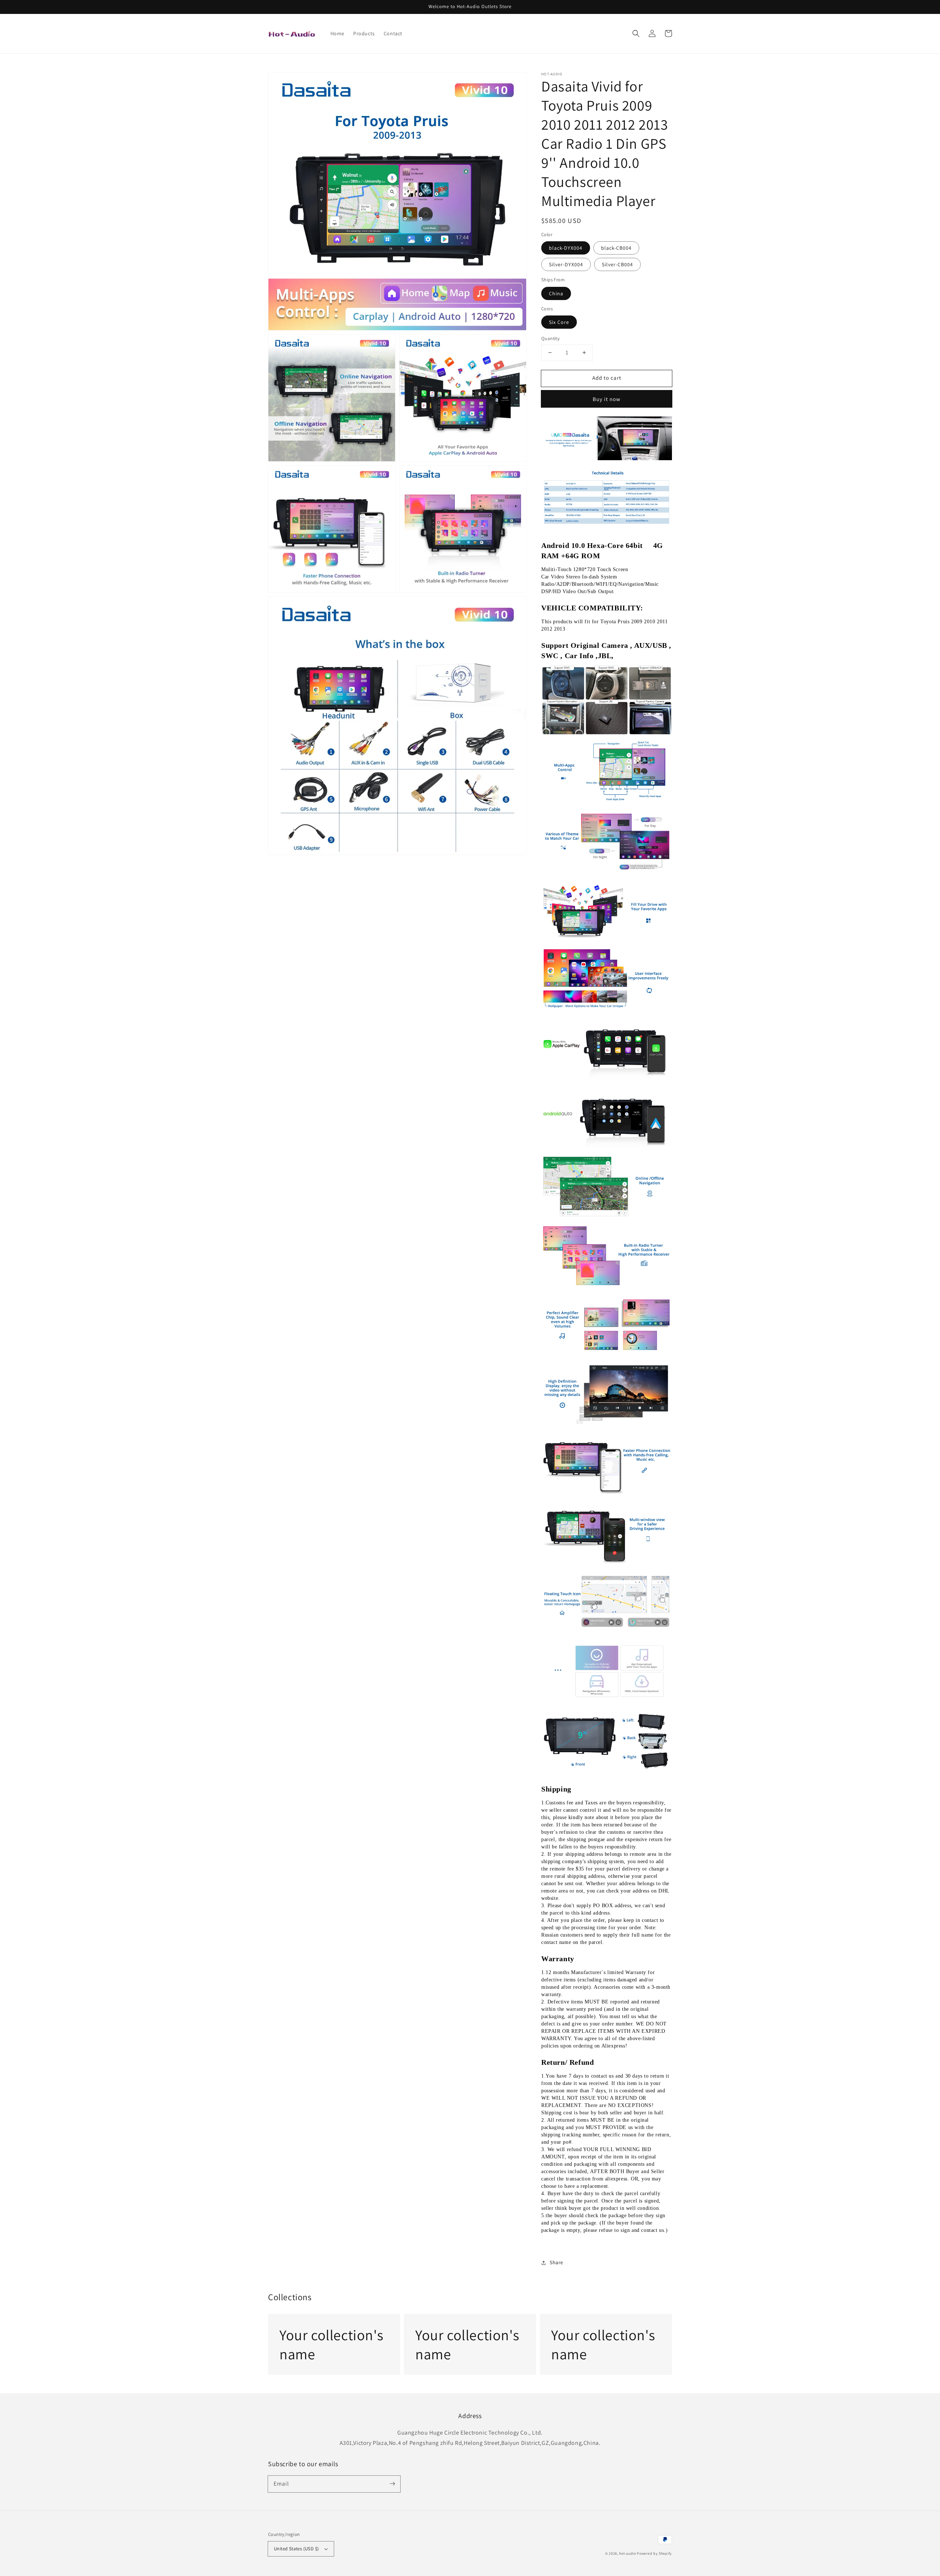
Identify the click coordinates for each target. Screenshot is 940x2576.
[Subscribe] (392, 2484)
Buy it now (607, 399)
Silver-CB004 (617, 264)
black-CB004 (616, 248)
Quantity (550, 338)
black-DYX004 (566, 248)
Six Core (559, 322)
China (556, 293)
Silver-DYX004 (566, 264)
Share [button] (556, 2262)
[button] (636, 33)
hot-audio (627, 2553)
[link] (334, 2344)
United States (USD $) (296, 2549)
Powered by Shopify (654, 2553)
